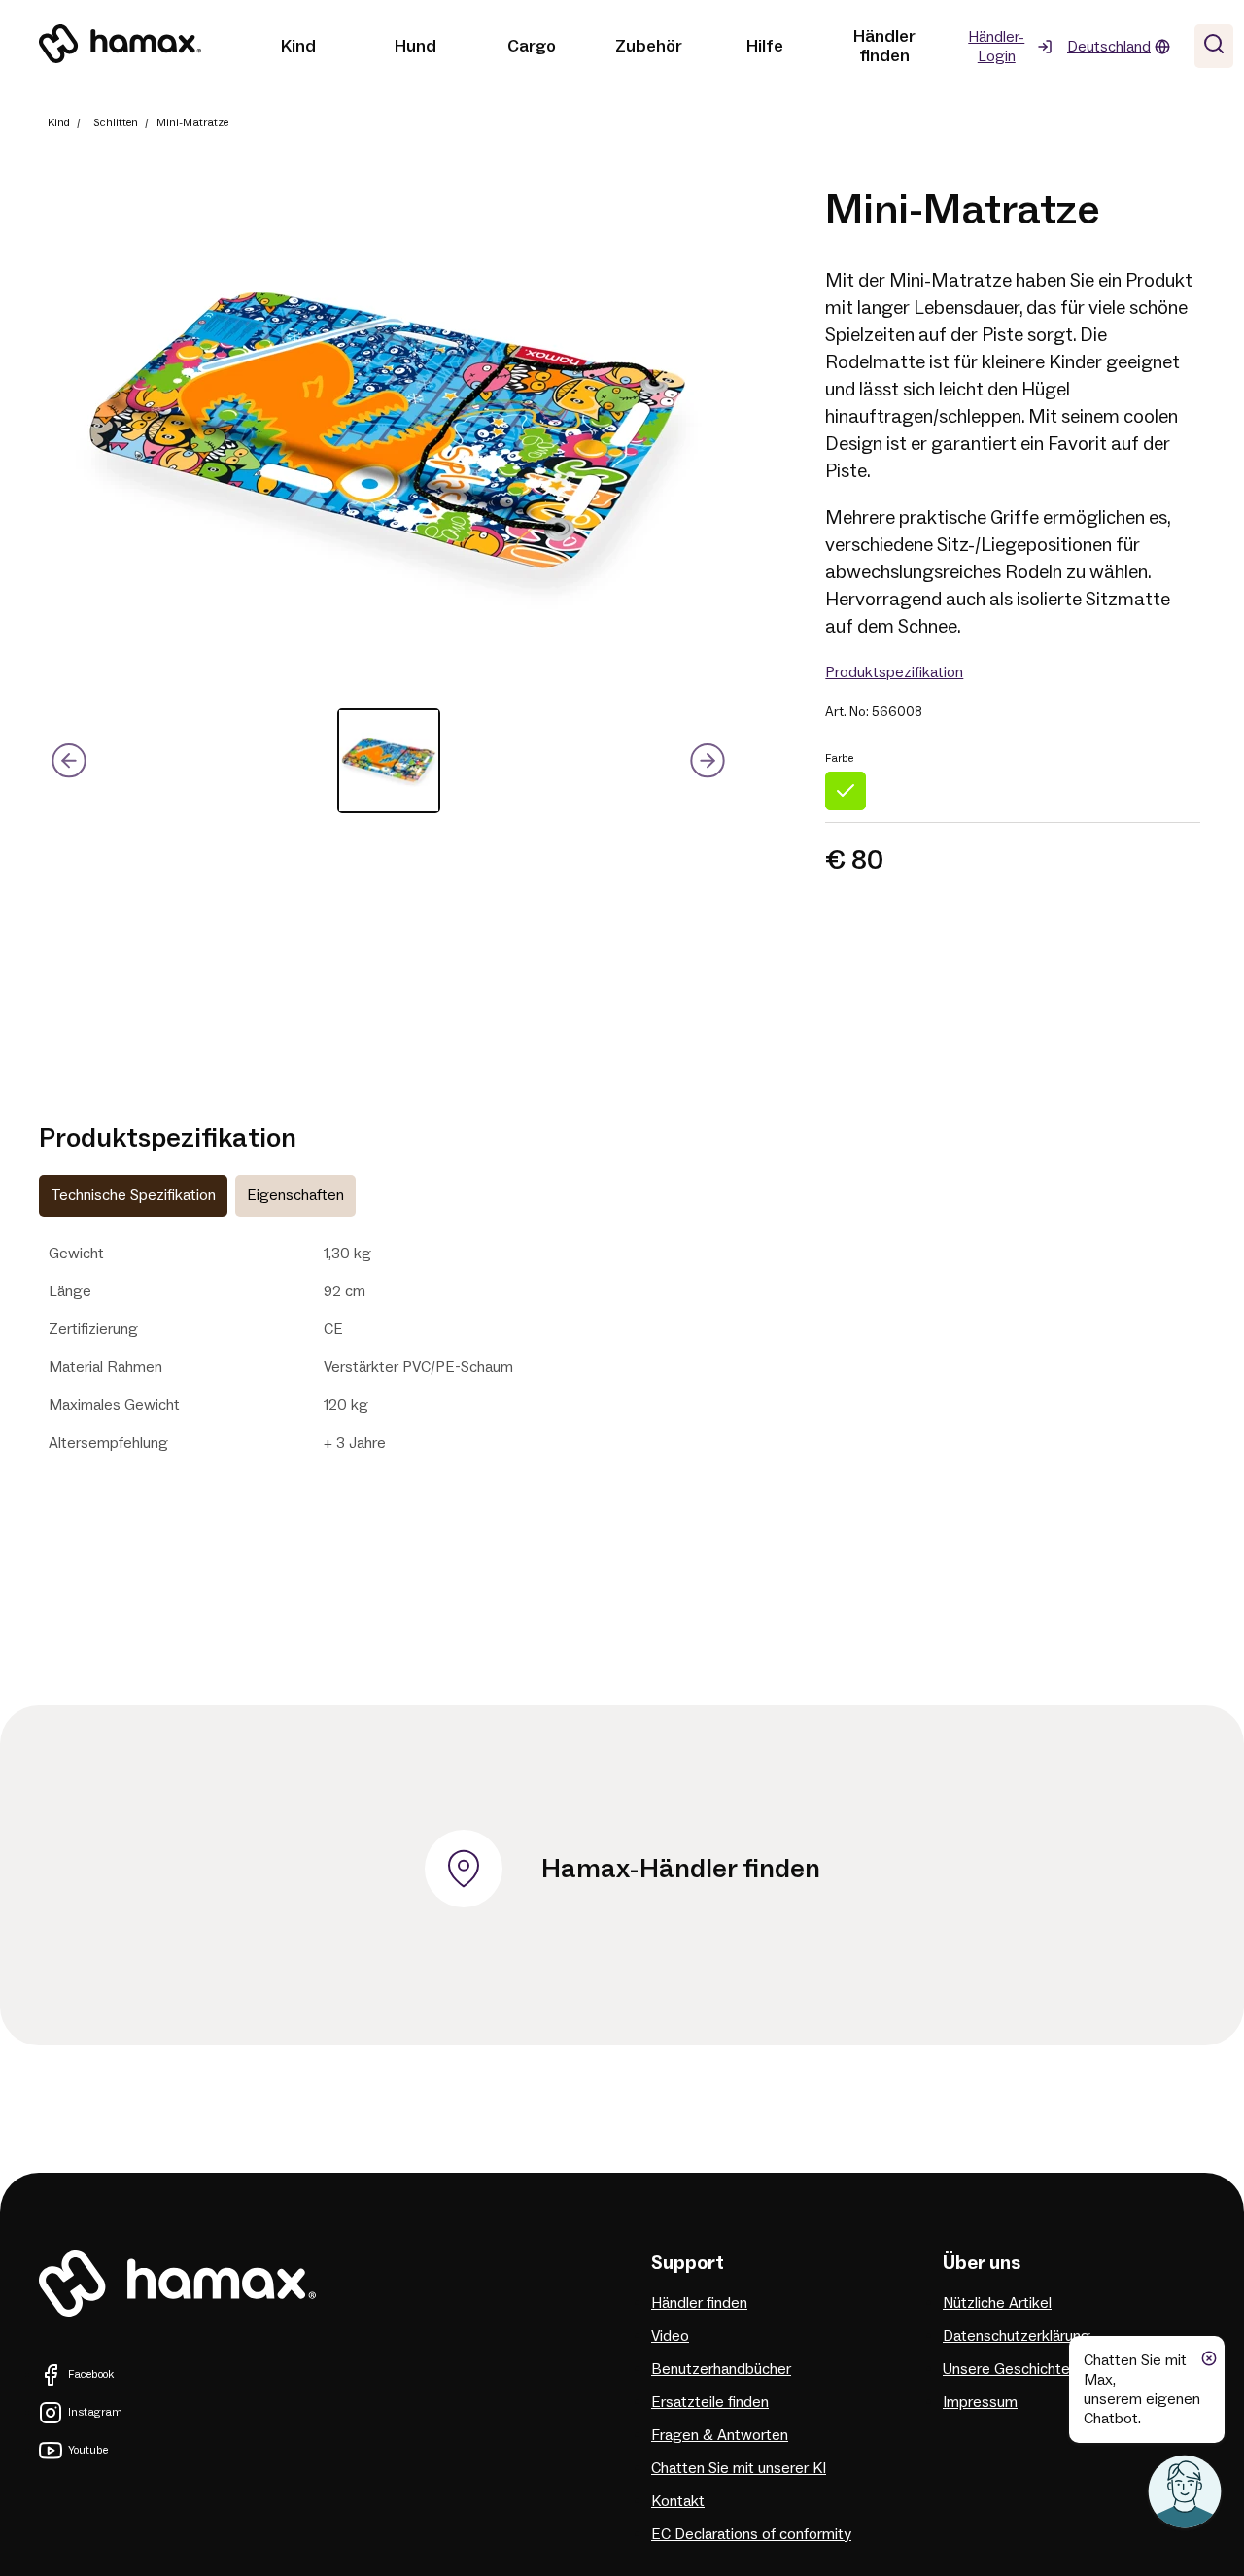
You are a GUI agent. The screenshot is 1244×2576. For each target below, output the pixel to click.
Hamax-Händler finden (681, 1869)
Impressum (980, 2402)
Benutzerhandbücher (721, 2369)
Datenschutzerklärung (1017, 2336)
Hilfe (765, 46)
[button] (389, 761)
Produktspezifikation (894, 672)
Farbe (839, 758)
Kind (298, 46)
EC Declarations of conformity (751, 2534)
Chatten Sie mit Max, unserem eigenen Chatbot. (1142, 2389)
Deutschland (1109, 47)
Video (670, 2336)
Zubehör (649, 46)
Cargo (532, 46)
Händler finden (884, 46)
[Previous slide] (69, 761)
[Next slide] (708, 761)
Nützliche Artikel (997, 2303)
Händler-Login (996, 47)
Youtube (88, 2450)
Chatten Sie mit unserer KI (739, 2468)
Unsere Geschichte (1006, 2369)
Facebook (91, 2374)
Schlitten (116, 123)
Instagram (95, 2412)
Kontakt (678, 2501)
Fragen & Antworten (720, 2435)
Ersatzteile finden (710, 2402)
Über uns (982, 2263)
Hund (415, 46)
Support (688, 2263)
